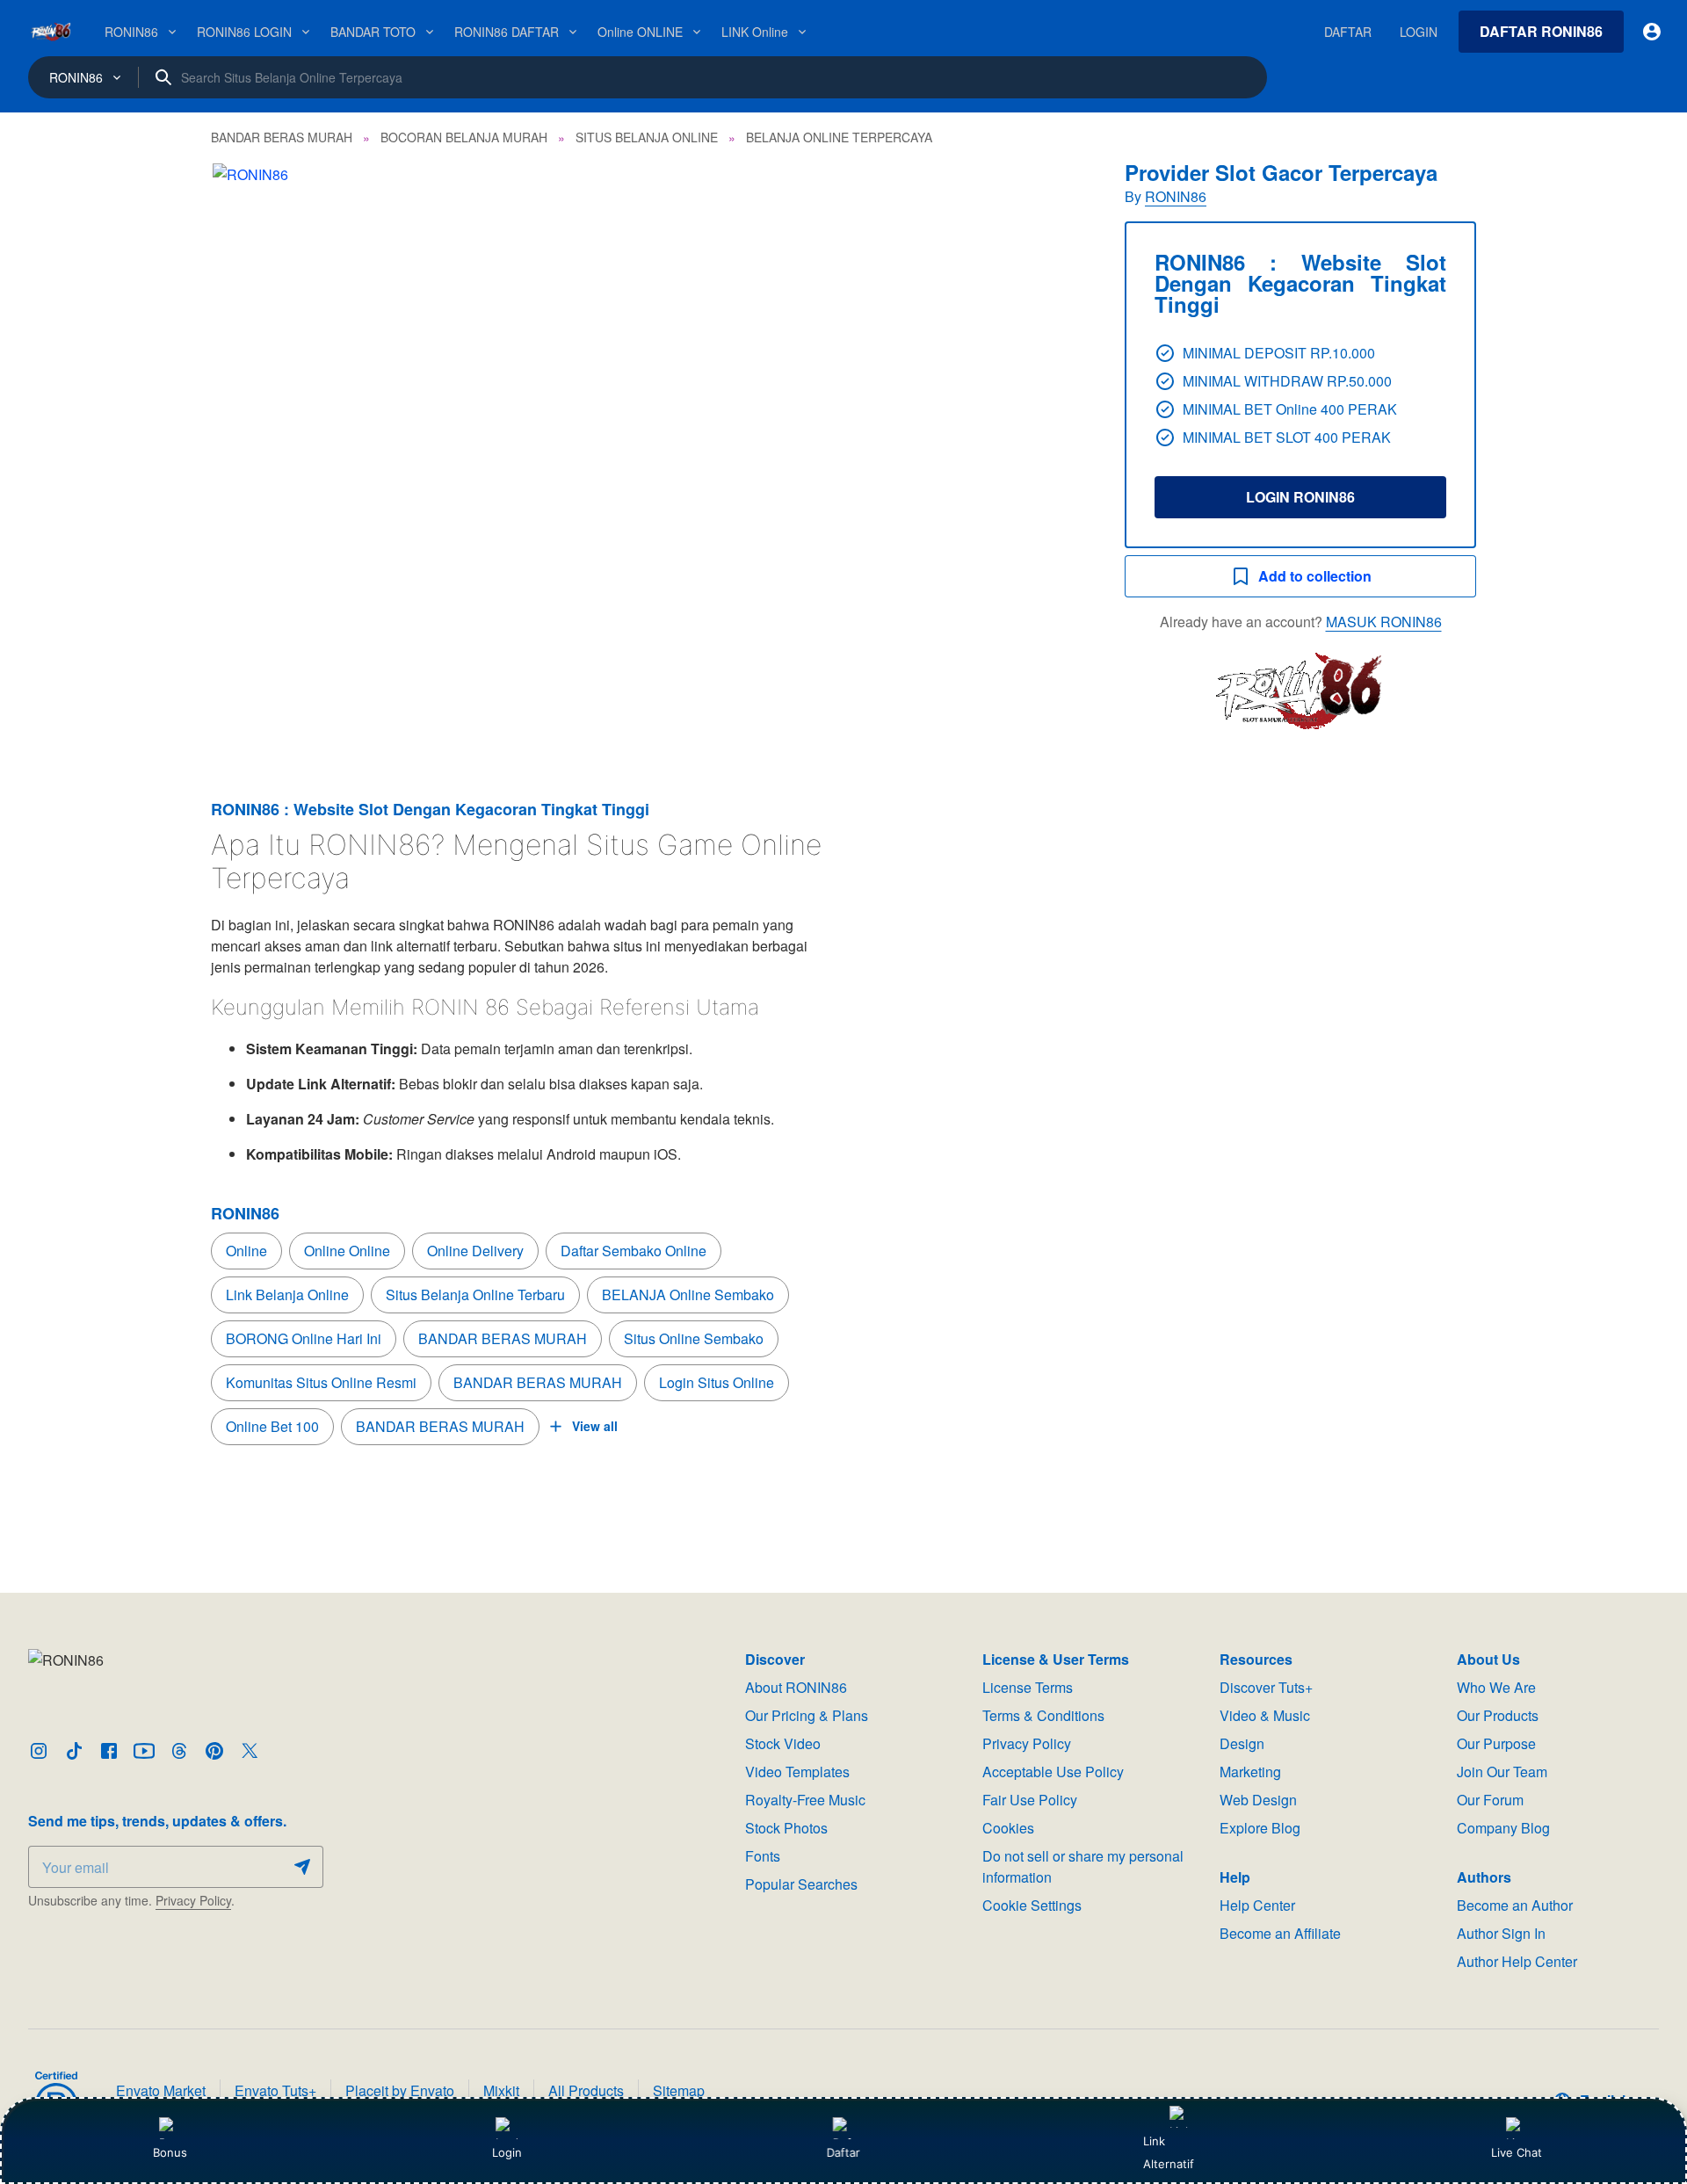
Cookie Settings (1032, 1905)
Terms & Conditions (1043, 1715)
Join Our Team (1502, 1772)
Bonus (170, 2152)
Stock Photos (786, 1828)
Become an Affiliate (1280, 1933)
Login (507, 2152)
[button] (650, 455)
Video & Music (1265, 1715)
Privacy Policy (193, 1900)
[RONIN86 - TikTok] (74, 1751)
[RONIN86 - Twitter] (250, 1751)
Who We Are (1496, 1687)
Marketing (1250, 1772)
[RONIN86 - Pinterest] (214, 1751)
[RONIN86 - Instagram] (39, 1751)
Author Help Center (1517, 1961)
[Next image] (1053, 455)
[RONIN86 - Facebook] (109, 1751)
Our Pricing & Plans (807, 1715)
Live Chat (1517, 2152)
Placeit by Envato (400, 2090)
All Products (586, 2090)
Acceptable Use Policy (1053, 1772)
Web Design (1258, 1800)
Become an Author (1515, 1905)
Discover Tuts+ (1266, 1687)
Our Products (1498, 1715)
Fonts (763, 1856)
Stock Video (783, 1743)
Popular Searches (801, 1884)
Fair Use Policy (1030, 1800)
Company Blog (1503, 1828)
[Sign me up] (302, 1867)
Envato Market (161, 2090)
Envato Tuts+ (275, 2090)
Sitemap (679, 2090)
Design (1242, 1743)
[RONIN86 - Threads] (179, 1751)
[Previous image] (248, 455)
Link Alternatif (1169, 2152)
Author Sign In (1501, 1933)
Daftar (843, 2152)
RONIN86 (1176, 196)
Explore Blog (1260, 1828)
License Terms (1028, 1687)
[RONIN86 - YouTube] (144, 1751)
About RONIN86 (796, 1687)
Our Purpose (1496, 1743)
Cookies (1008, 1828)
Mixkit (501, 2090)
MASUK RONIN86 (1384, 622)
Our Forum (1490, 1800)
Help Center (1257, 1905)
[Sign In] (1652, 32)
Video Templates (797, 1772)
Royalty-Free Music (805, 1800)
